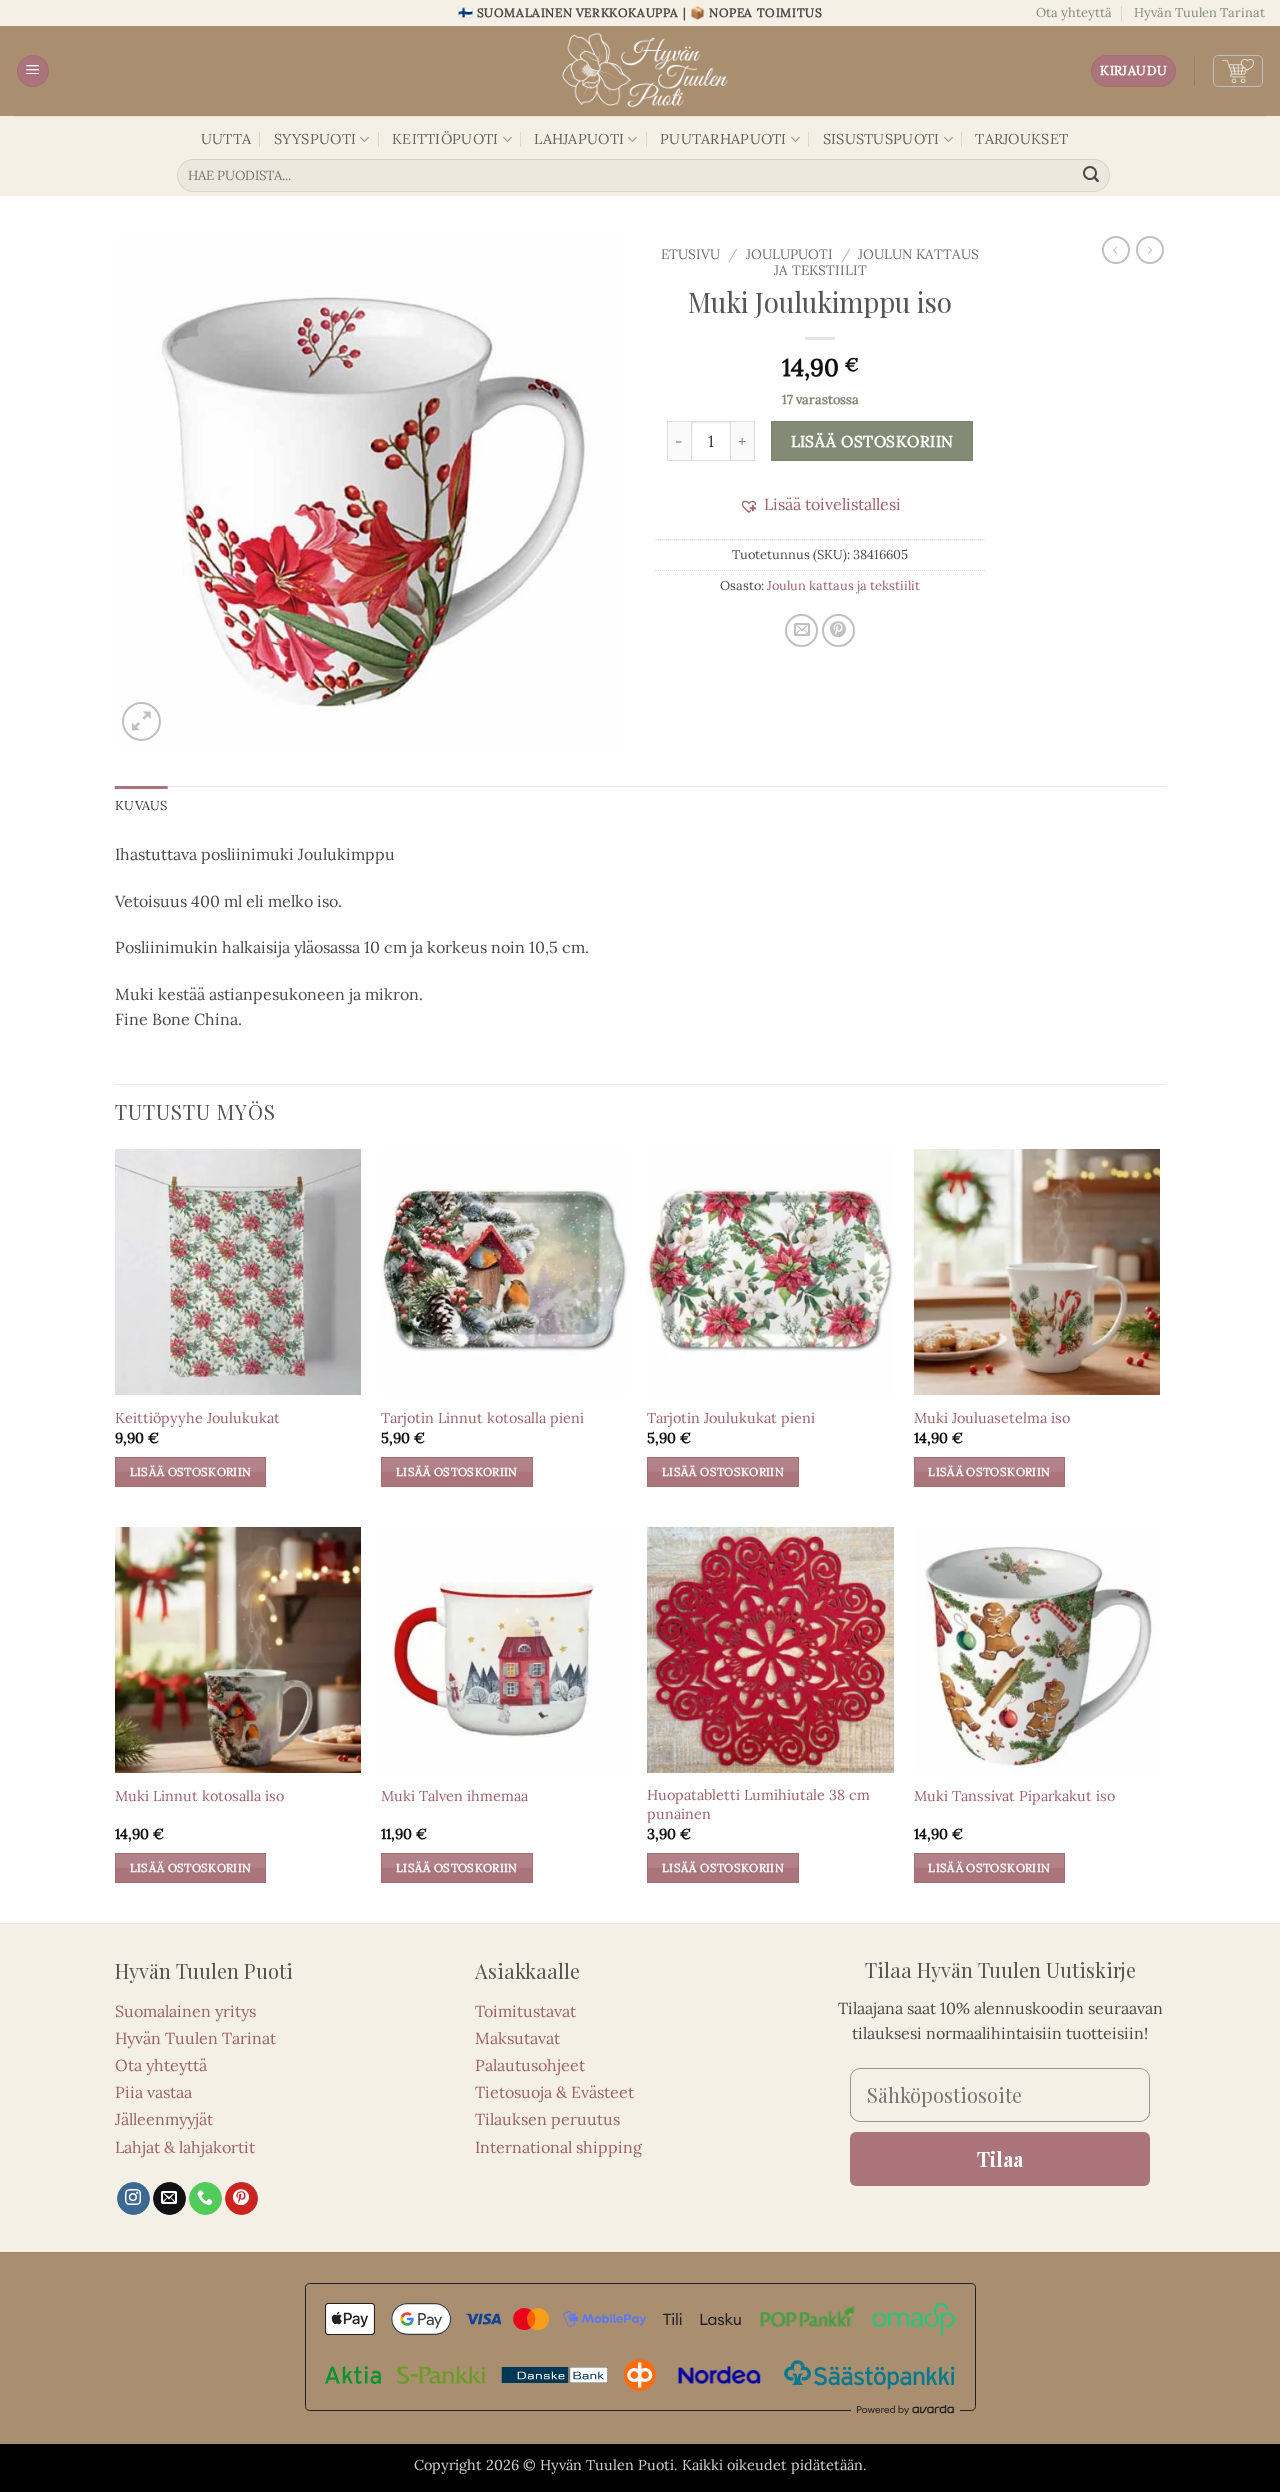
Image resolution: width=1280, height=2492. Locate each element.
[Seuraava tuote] (1116, 250)
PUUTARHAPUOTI (723, 139)
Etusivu (690, 254)
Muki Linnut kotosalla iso (199, 1796)
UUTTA (226, 139)
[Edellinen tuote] (1150, 250)
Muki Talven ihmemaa (454, 1796)
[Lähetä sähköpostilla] (801, 630)
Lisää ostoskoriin (872, 441)
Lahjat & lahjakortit (185, 2147)
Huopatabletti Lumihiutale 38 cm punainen (758, 1804)
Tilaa (1000, 2158)
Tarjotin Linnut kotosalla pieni (482, 1418)
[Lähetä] (1092, 176)
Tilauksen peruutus (547, 2119)
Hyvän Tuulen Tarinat (1199, 12)
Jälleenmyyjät (164, 2119)
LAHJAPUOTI (579, 139)
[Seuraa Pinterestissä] (241, 2199)
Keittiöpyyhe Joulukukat (197, 1418)
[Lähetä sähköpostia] (169, 2199)
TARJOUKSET (1021, 139)
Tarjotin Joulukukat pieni (731, 1418)
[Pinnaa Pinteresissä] (838, 630)
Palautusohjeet (530, 2065)
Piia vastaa (153, 2092)
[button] (33, 71)
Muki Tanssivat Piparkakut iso (1014, 1796)
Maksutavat (517, 2038)
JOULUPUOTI (789, 254)
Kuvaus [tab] (141, 805)
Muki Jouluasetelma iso (992, 1418)
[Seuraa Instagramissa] (133, 2199)
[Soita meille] (205, 2199)
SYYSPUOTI (315, 139)
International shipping (558, 2147)
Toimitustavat (525, 2011)
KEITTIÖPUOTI (445, 139)
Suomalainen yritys (185, 2011)
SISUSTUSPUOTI (881, 139)
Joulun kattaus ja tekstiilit (876, 262)
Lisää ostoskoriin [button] (191, 1471)
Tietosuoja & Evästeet (554, 2092)
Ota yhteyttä (1074, 12)
